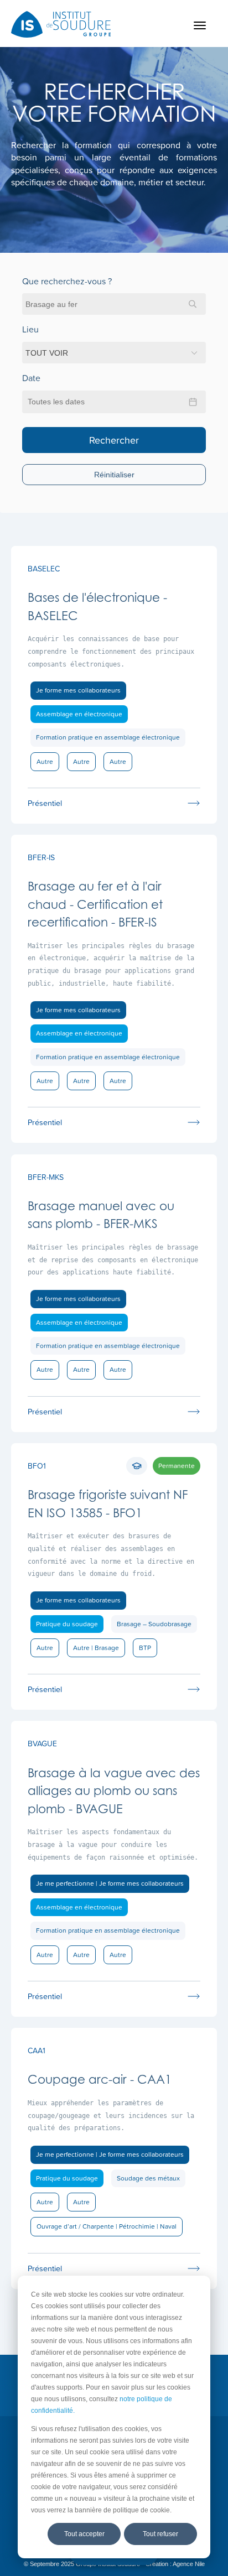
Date (31, 378)
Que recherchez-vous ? (67, 281)
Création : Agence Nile (175, 2564)
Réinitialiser (114, 475)
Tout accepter (84, 2534)
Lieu (30, 329)
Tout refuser (160, 2534)
